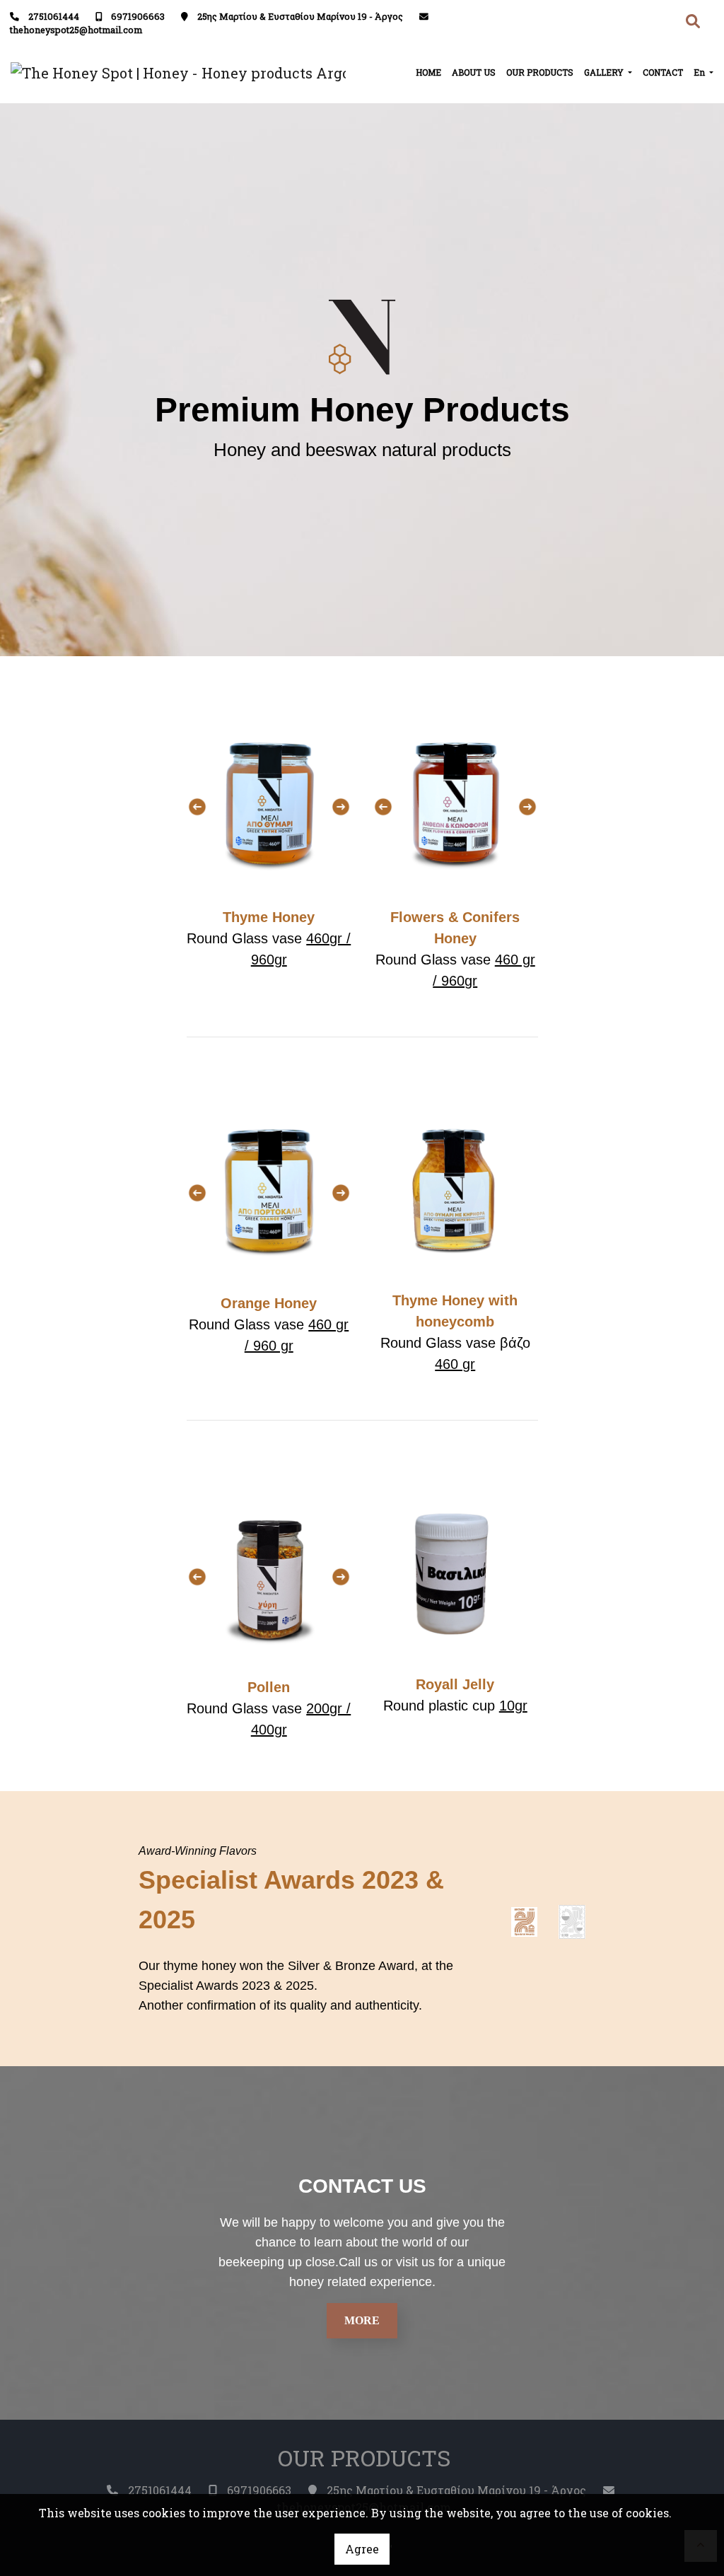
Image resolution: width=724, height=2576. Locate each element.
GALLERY (605, 72)
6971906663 (138, 16)
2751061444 (54, 16)
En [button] (700, 72)
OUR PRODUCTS (540, 72)
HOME (428, 72)
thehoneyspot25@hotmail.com (76, 30)
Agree (362, 2549)
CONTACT (663, 72)
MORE (362, 2320)
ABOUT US (474, 72)
